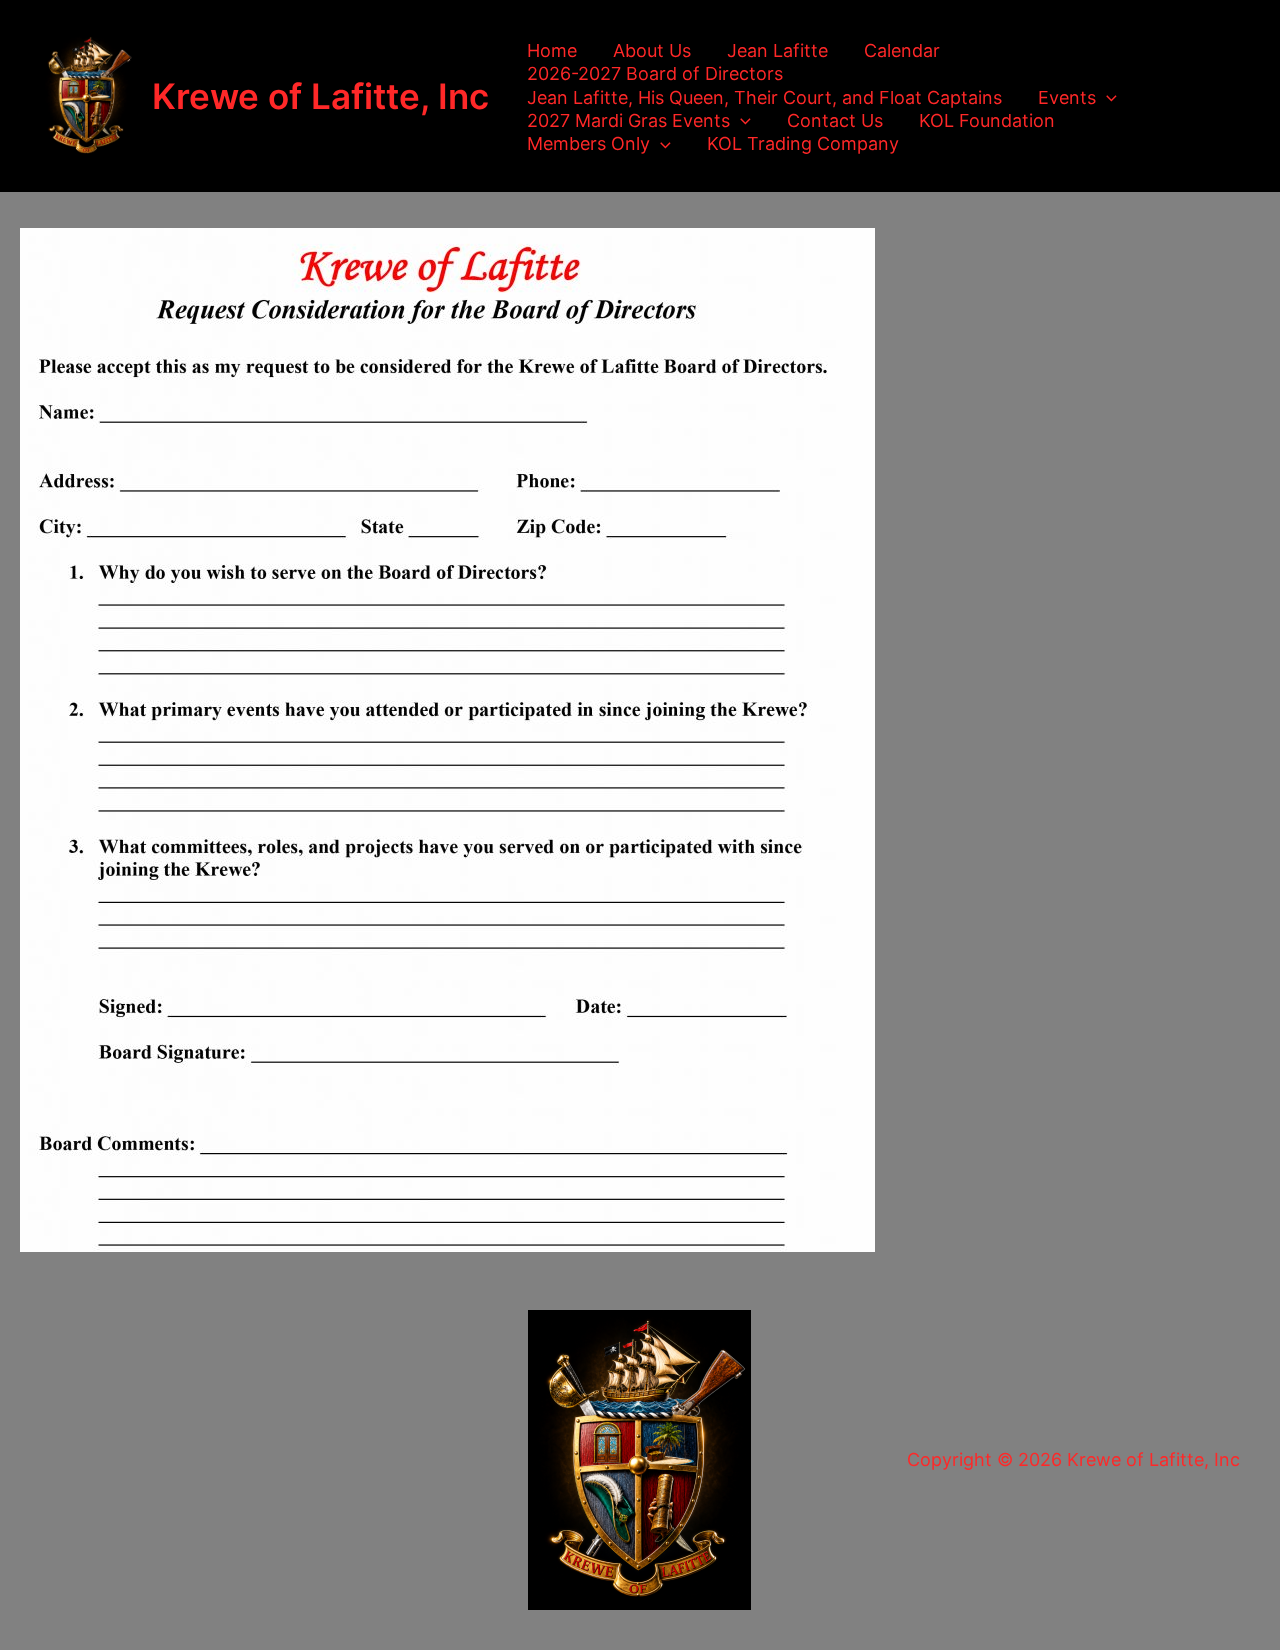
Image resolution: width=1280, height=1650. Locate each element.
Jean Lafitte (777, 50)
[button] (1106, 97)
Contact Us (835, 120)
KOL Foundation (987, 120)
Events (1067, 97)
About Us (652, 50)
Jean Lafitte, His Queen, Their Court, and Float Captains (764, 97)
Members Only (588, 143)
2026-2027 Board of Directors (655, 73)
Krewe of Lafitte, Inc (320, 96)
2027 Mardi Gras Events (628, 120)
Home (552, 50)
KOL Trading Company (803, 143)
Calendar (902, 50)
